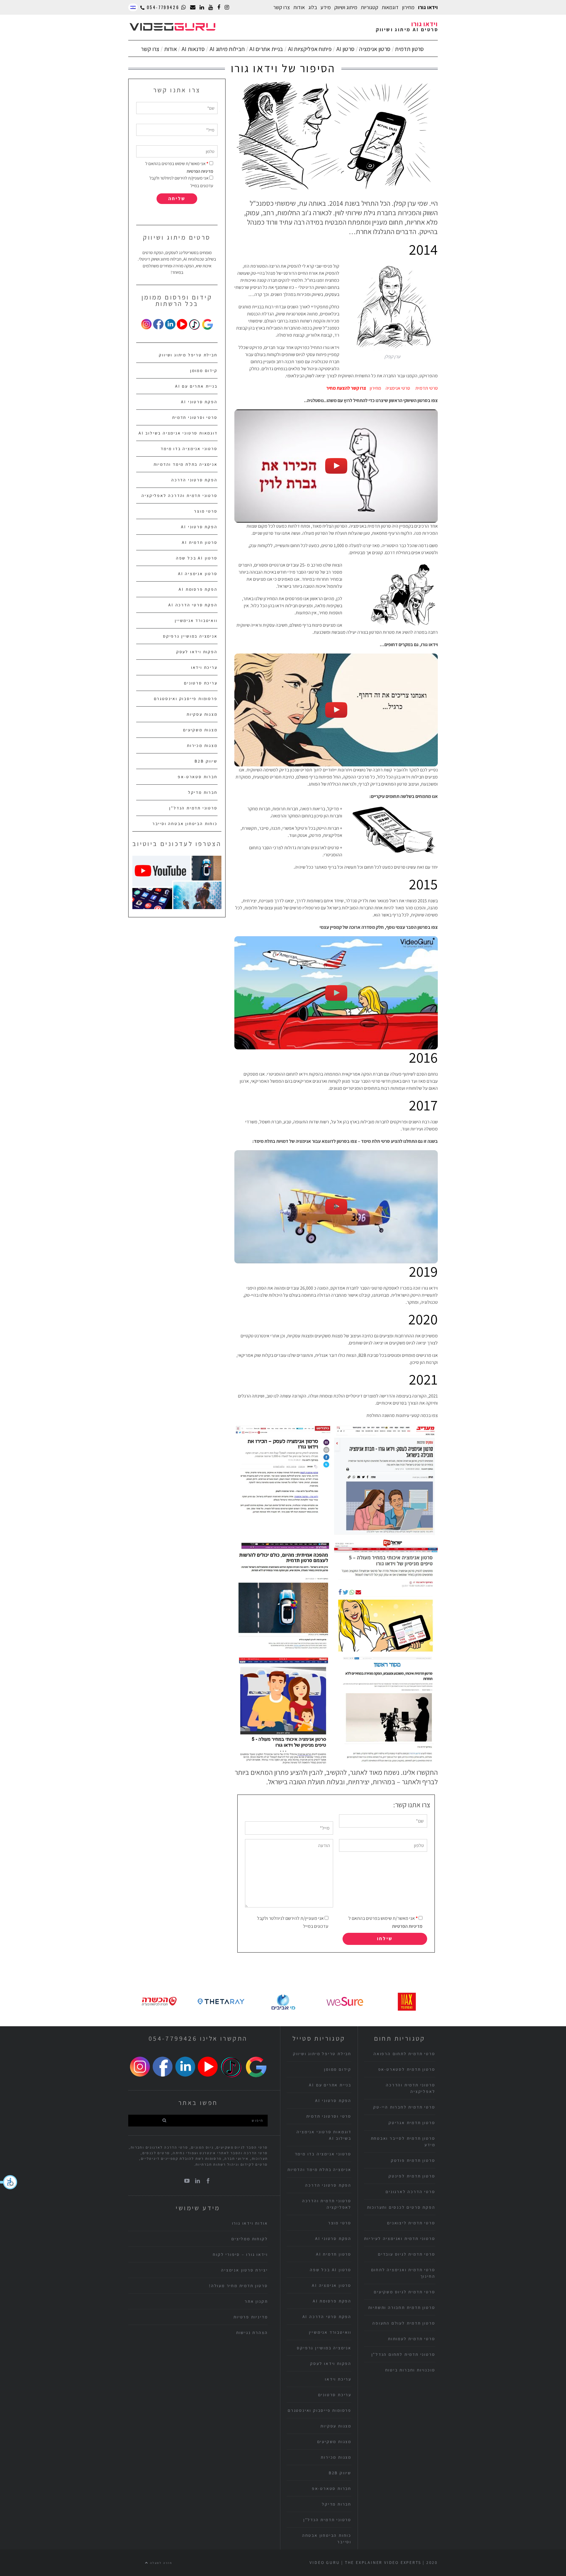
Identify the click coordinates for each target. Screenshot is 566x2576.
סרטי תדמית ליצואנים (411, 2223)
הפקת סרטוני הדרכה (194, 480)
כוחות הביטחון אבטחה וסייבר (185, 824)
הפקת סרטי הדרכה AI (193, 605)
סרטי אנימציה (398, 388)
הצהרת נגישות (252, 2333)
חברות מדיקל (203, 792)
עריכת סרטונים (201, 683)
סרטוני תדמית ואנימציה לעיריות (400, 2238)
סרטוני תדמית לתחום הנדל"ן (403, 2354)
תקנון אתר (256, 2301)
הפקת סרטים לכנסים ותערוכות (401, 2207)
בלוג (313, 7)
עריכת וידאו (204, 667)
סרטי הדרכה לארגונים (410, 2192)
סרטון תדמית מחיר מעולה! (238, 2286)
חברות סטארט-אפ (198, 777)
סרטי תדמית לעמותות (412, 2339)
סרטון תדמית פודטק (413, 2160)
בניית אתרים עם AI (196, 386)
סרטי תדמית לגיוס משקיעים (404, 2292)
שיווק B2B (206, 761)
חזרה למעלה (161, 2563)
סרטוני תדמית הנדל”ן (193, 808)
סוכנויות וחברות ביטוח (410, 2370)
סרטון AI (345, 49)
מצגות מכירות (202, 745)
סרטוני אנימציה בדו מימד (189, 449)
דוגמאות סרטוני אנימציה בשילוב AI (178, 433)
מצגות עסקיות (202, 714)
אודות (171, 49)
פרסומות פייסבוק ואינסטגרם (186, 699)
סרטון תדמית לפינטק (412, 2176)
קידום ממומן (204, 371)
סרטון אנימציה (375, 49)
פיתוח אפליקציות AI (310, 49)
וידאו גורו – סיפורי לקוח (240, 2254)
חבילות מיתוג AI (227, 49)
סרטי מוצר (206, 511)
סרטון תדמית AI (200, 542)
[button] (9, 2182)
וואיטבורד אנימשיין (196, 620)
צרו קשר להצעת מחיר (346, 388)
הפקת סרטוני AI (199, 402)
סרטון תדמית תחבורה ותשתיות (402, 2307)
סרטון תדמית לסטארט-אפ (407, 2069)
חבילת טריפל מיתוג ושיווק (188, 355)
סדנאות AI (193, 49)
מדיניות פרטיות (251, 2317)
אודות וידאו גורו (250, 2223)
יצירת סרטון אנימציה (244, 2270)
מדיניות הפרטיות (407, 1926)
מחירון (408, 7)
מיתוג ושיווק (346, 7)
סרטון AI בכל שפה (197, 558)
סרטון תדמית (409, 49)
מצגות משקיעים (200, 730)
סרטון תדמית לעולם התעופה (404, 2323)
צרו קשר (282, 7)
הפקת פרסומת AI (198, 589)
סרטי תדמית (427, 388)
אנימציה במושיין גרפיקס (190, 636)
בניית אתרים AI (266, 49)
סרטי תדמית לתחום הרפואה (404, 2054)
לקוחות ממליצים (250, 2239)
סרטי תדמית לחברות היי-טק (404, 2107)
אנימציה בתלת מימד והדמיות (186, 464)
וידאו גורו (428, 7)
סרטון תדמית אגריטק (412, 2123)
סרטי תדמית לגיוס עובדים (407, 2254)
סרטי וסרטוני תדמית (195, 417)
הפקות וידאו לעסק (197, 652)
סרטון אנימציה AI (198, 574)
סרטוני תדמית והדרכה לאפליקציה (179, 496)
